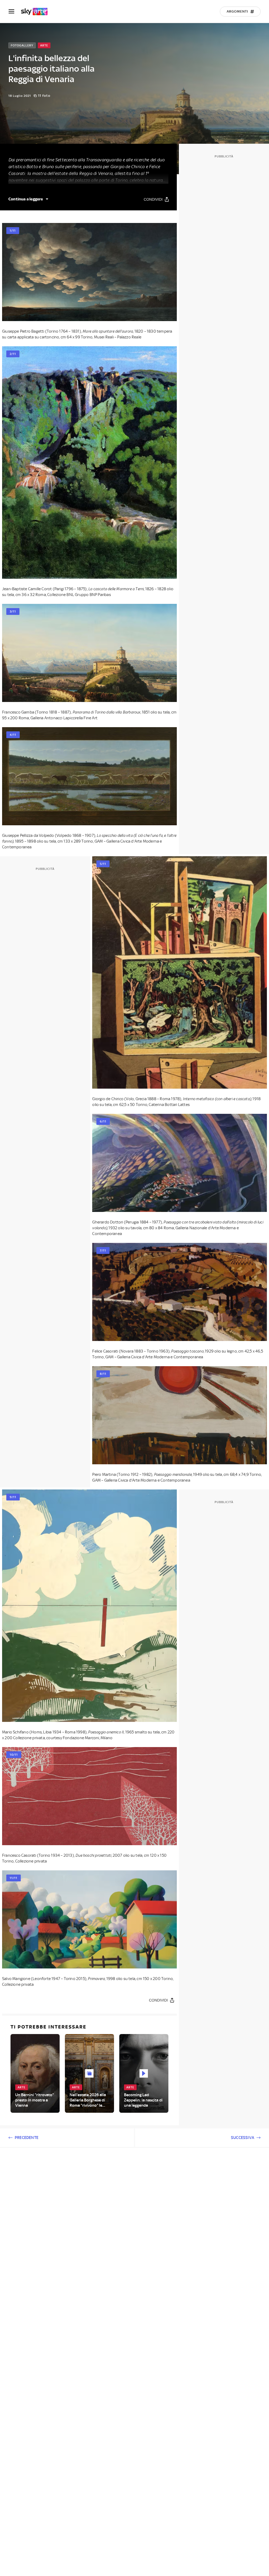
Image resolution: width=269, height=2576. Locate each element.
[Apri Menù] (15, 11)
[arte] (37, 12)
